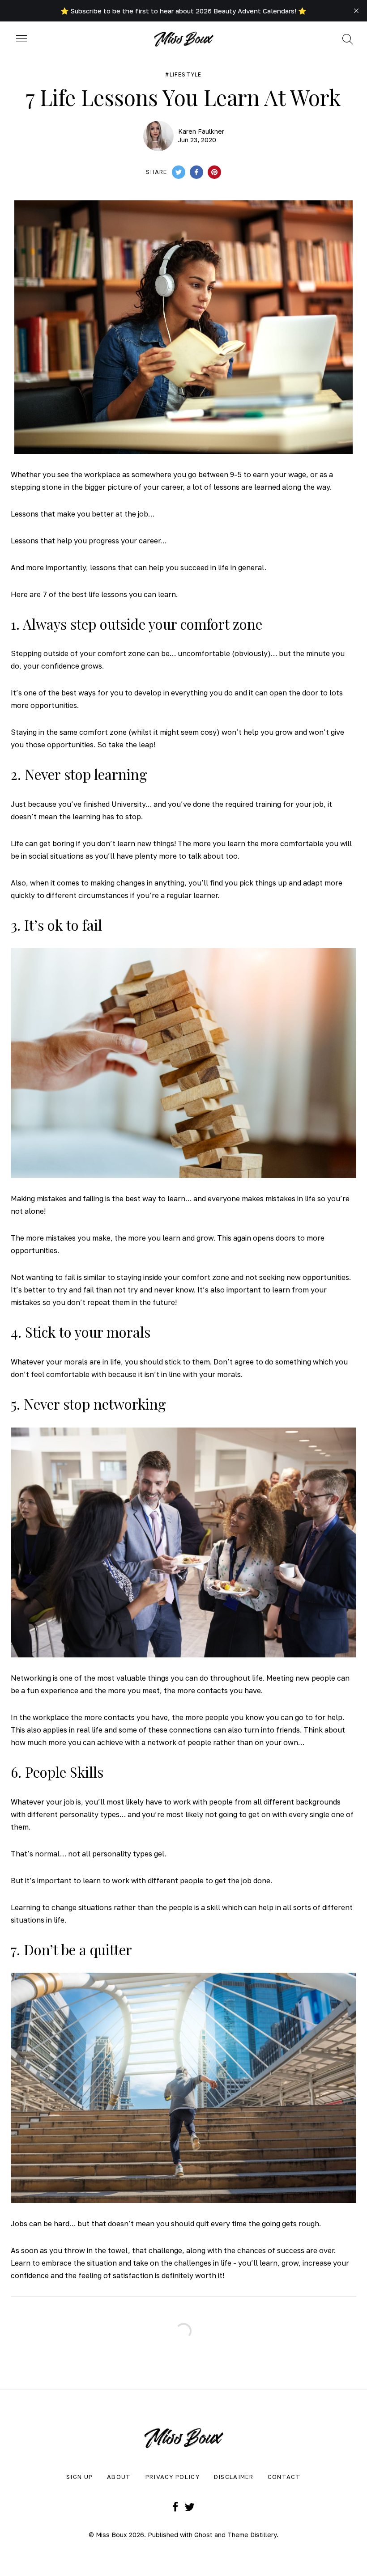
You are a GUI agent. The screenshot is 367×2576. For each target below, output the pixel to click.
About (119, 2477)
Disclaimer (234, 2477)
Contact (284, 2477)
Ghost (203, 2535)
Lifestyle (186, 75)
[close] (356, 11)
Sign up (79, 2477)
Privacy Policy (173, 2477)
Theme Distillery (252, 2535)
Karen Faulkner (201, 131)
